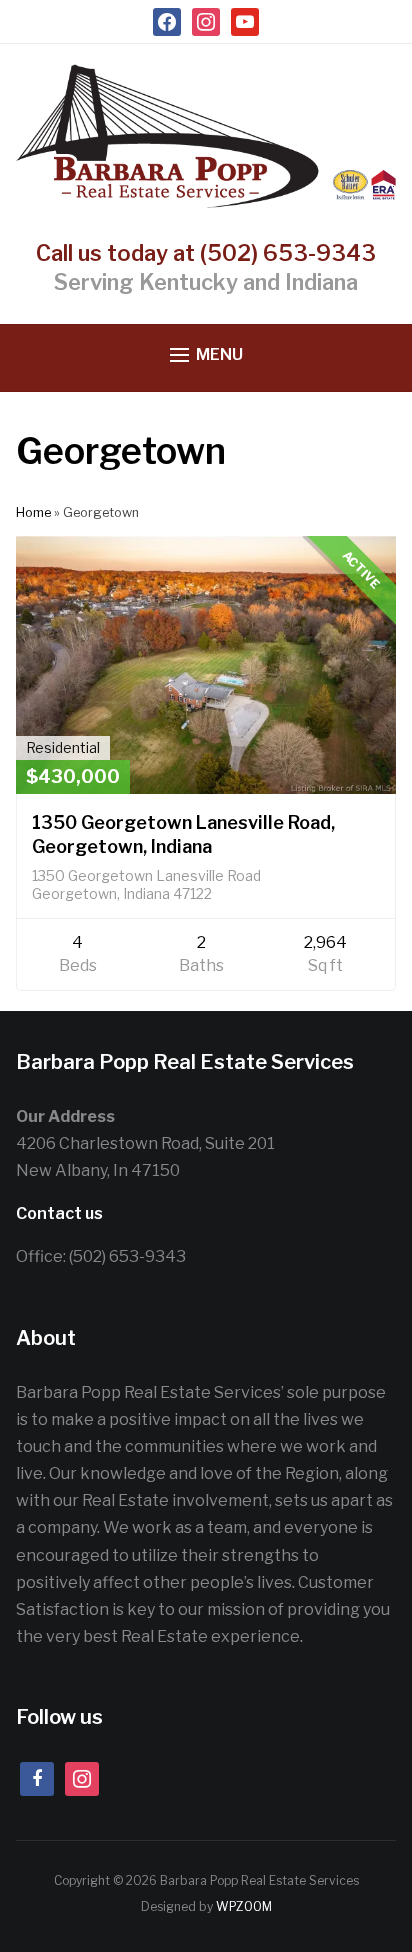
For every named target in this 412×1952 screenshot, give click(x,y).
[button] (206, 355)
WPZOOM (244, 1906)
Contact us (59, 1213)
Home (33, 512)
